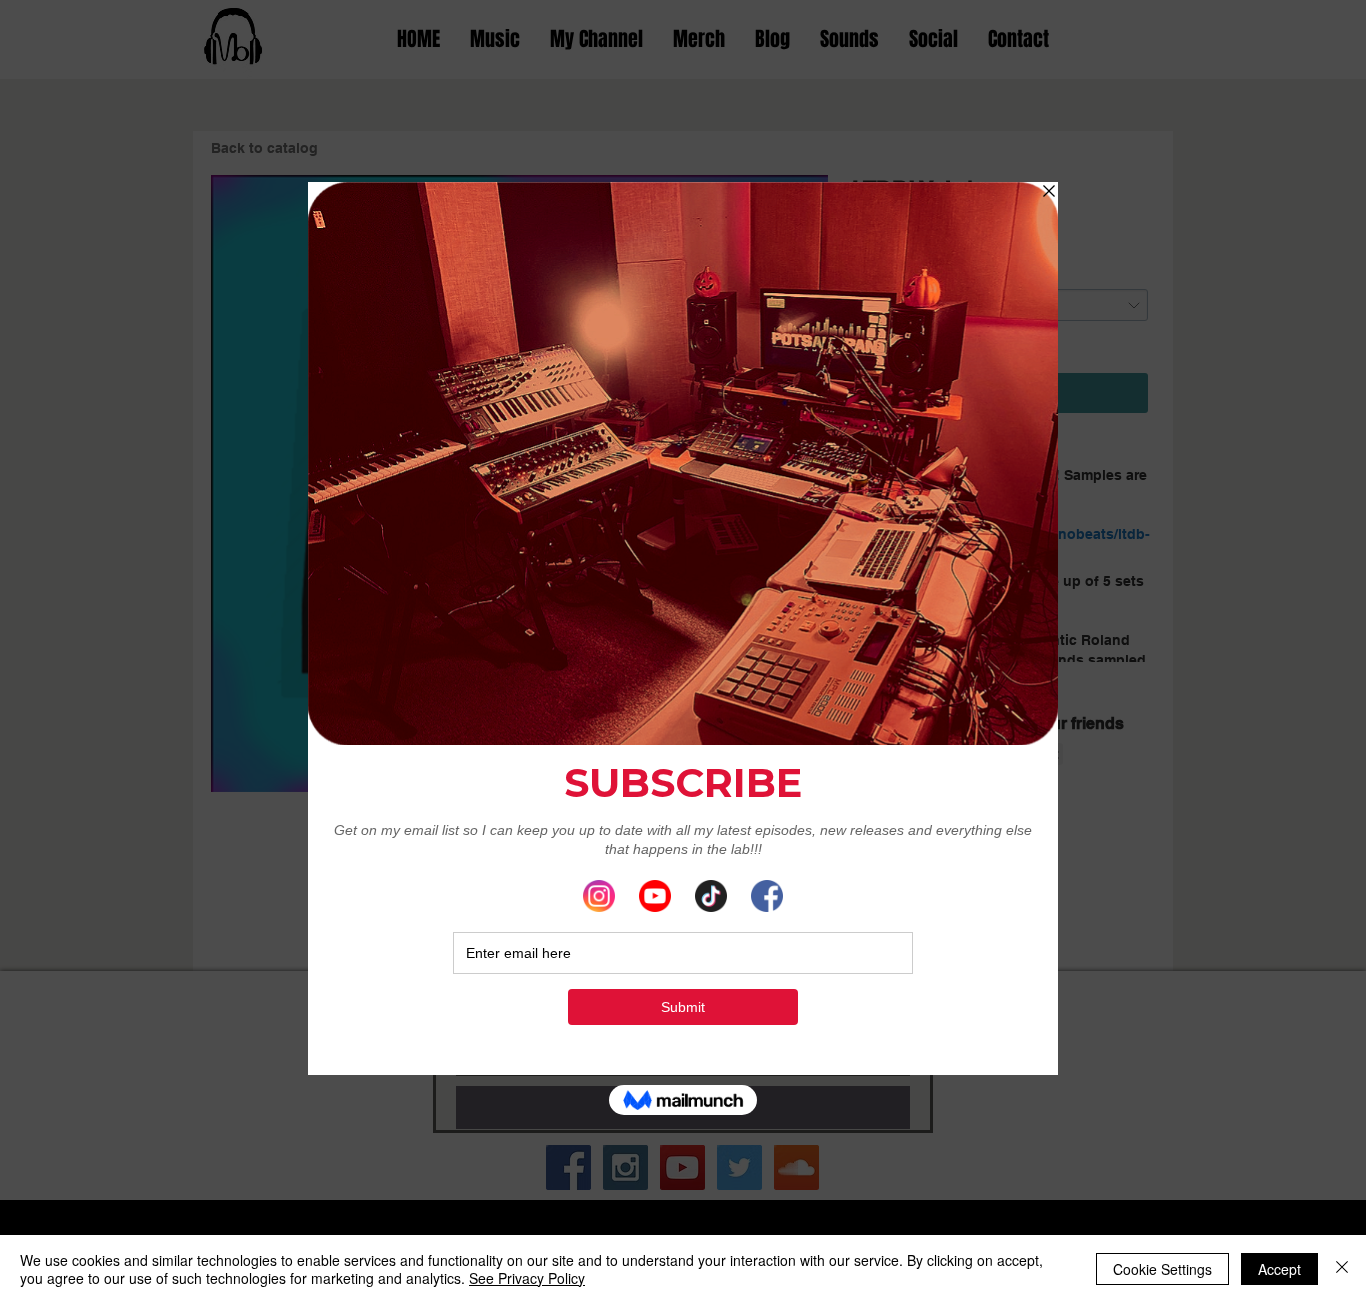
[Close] (1342, 1269)
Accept (1279, 1269)
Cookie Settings (1162, 1269)
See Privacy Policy (527, 1278)
